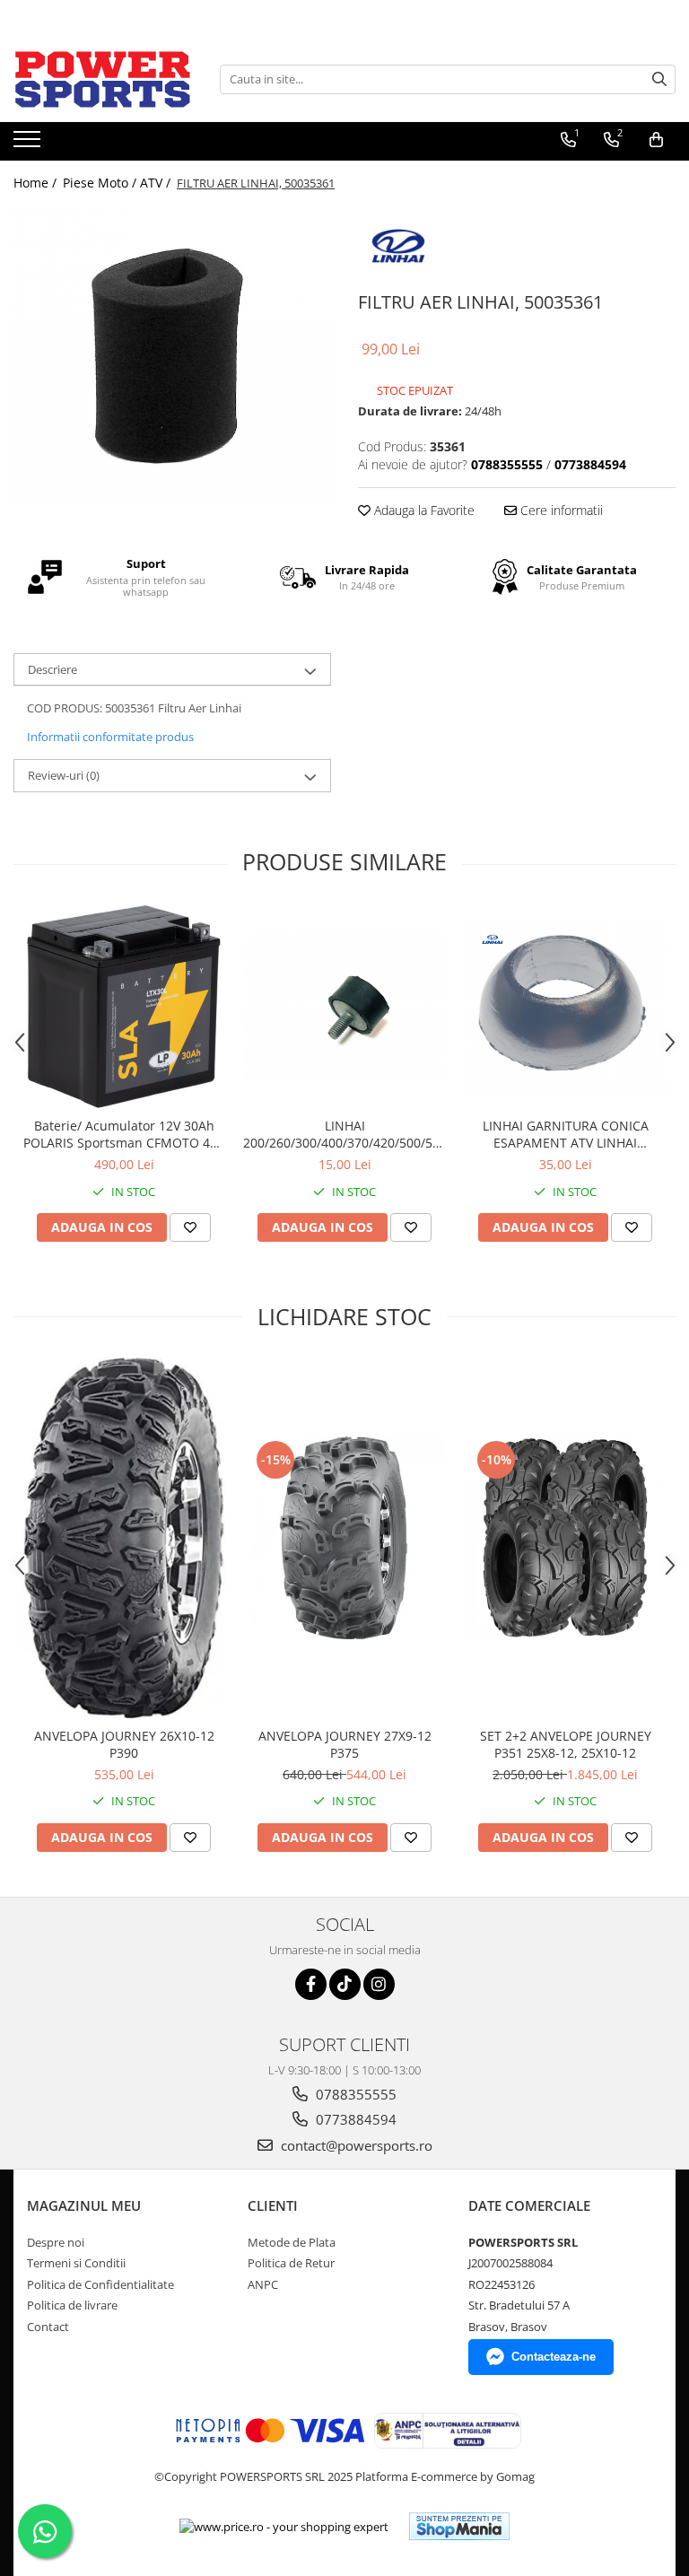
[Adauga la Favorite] (190, 1227)
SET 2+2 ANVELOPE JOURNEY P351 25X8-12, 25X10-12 (566, 1744)
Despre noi (56, 2242)
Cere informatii (560, 510)
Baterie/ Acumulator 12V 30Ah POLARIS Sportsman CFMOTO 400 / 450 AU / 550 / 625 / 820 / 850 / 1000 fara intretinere (124, 1134)
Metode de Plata (292, 2242)
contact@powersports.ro (355, 2145)
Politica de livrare (72, 2305)
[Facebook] (311, 1984)
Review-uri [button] (64, 775)
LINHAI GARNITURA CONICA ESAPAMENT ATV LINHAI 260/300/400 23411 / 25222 (566, 1134)
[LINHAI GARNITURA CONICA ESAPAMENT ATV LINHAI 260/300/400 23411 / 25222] (565, 1007)
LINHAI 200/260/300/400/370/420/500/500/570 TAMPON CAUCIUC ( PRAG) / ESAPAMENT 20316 (344, 1134)
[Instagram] (379, 1984)
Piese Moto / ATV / (118, 183)
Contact (48, 2327)
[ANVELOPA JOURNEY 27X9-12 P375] (344, 1538)
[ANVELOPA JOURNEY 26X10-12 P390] (124, 1538)
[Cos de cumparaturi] (656, 140)
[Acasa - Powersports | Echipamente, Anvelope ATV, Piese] (103, 79)
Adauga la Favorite (423, 510)
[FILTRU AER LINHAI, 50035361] (172, 355)
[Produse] (29, 144)
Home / (37, 183)
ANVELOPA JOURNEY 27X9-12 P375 (345, 1744)
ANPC (263, 2284)
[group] (172, 355)
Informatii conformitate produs (110, 737)
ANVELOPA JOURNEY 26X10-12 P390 (124, 1744)
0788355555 (354, 2094)
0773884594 (354, 2119)
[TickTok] (345, 1984)
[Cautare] (659, 79)
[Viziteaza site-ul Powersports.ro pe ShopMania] (459, 2526)
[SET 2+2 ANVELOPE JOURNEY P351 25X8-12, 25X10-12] (565, 1538)
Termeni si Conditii (76, 2263)
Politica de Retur (291, 2263)
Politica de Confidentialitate (100, 2284)
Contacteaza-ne (554, 2357)
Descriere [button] (52, 669)
